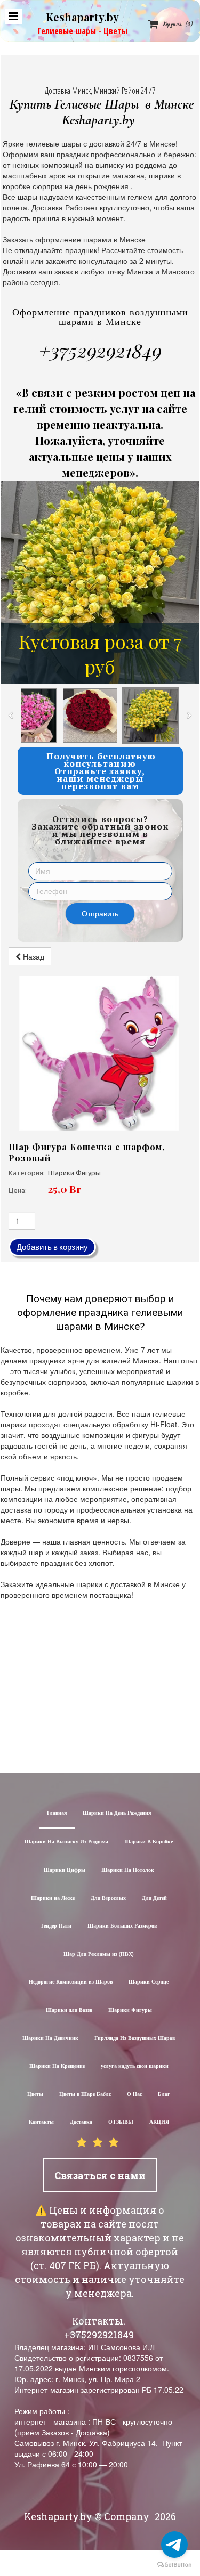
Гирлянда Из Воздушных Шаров (135, 2039)
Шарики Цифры (65, 1870)
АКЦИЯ (159, 2122)
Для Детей (154, 1899)
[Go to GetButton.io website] (174, 2565)
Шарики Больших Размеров (122, 1926)
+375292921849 (100, 350)
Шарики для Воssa (69, 2010)
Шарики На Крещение (57, 2066)
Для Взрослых (108, 1899)
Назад (33, 956)
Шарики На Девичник (50, 2039)
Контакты (41, 2122)
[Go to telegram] (174, 2545)
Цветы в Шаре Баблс (85, 2095)
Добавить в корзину (52, 1247)
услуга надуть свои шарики (135, 2066)
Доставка (81, 2122)
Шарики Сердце (149, 1982)
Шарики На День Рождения (117, 1813)
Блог (164, 2095)
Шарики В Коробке (149, 1842)
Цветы (35, 2095)
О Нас (134, 2095)
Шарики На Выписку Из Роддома (66, 1842)
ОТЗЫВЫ (121, 2122)
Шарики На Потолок (128, 1870)
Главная (57, 1813)
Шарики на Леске (53, 1899)
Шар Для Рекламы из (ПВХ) (99, 1955)
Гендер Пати (56, 1926)
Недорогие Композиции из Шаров (71, 1982)
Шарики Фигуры (130, 2010)
